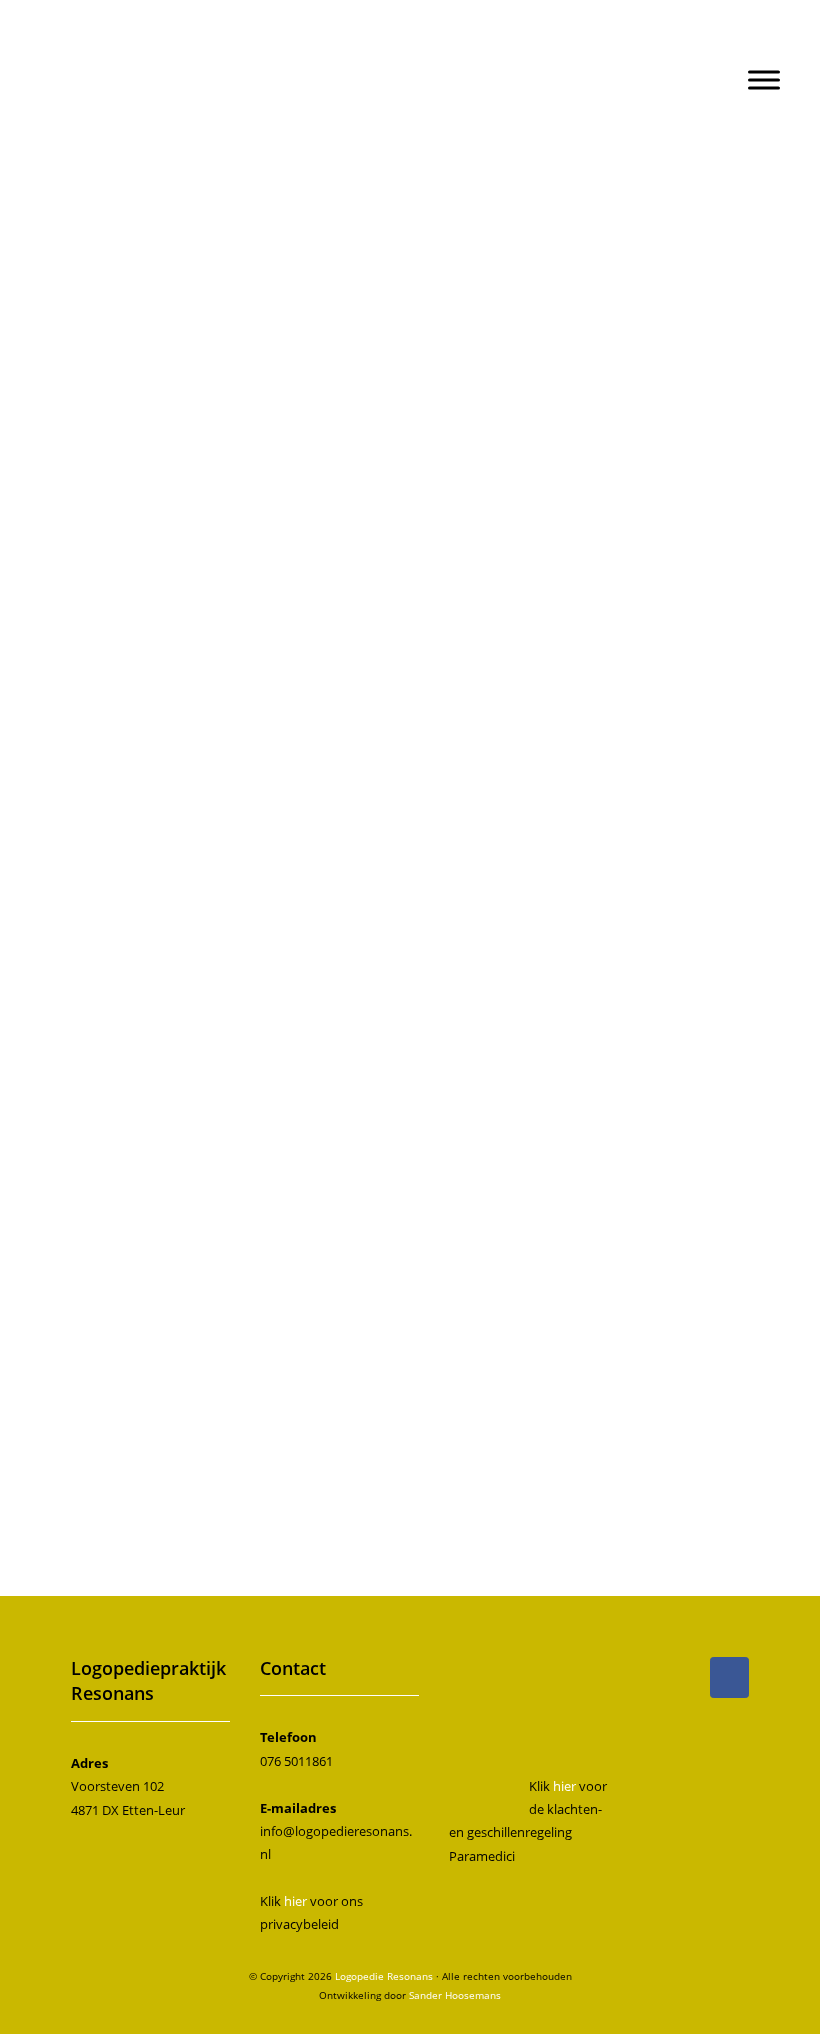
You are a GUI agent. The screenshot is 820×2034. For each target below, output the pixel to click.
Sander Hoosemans (455, 1995)
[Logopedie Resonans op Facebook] (729, 1677)
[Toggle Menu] (764, 79)
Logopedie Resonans (410, 41)
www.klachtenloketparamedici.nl (363, 796)
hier (295, 1901)
